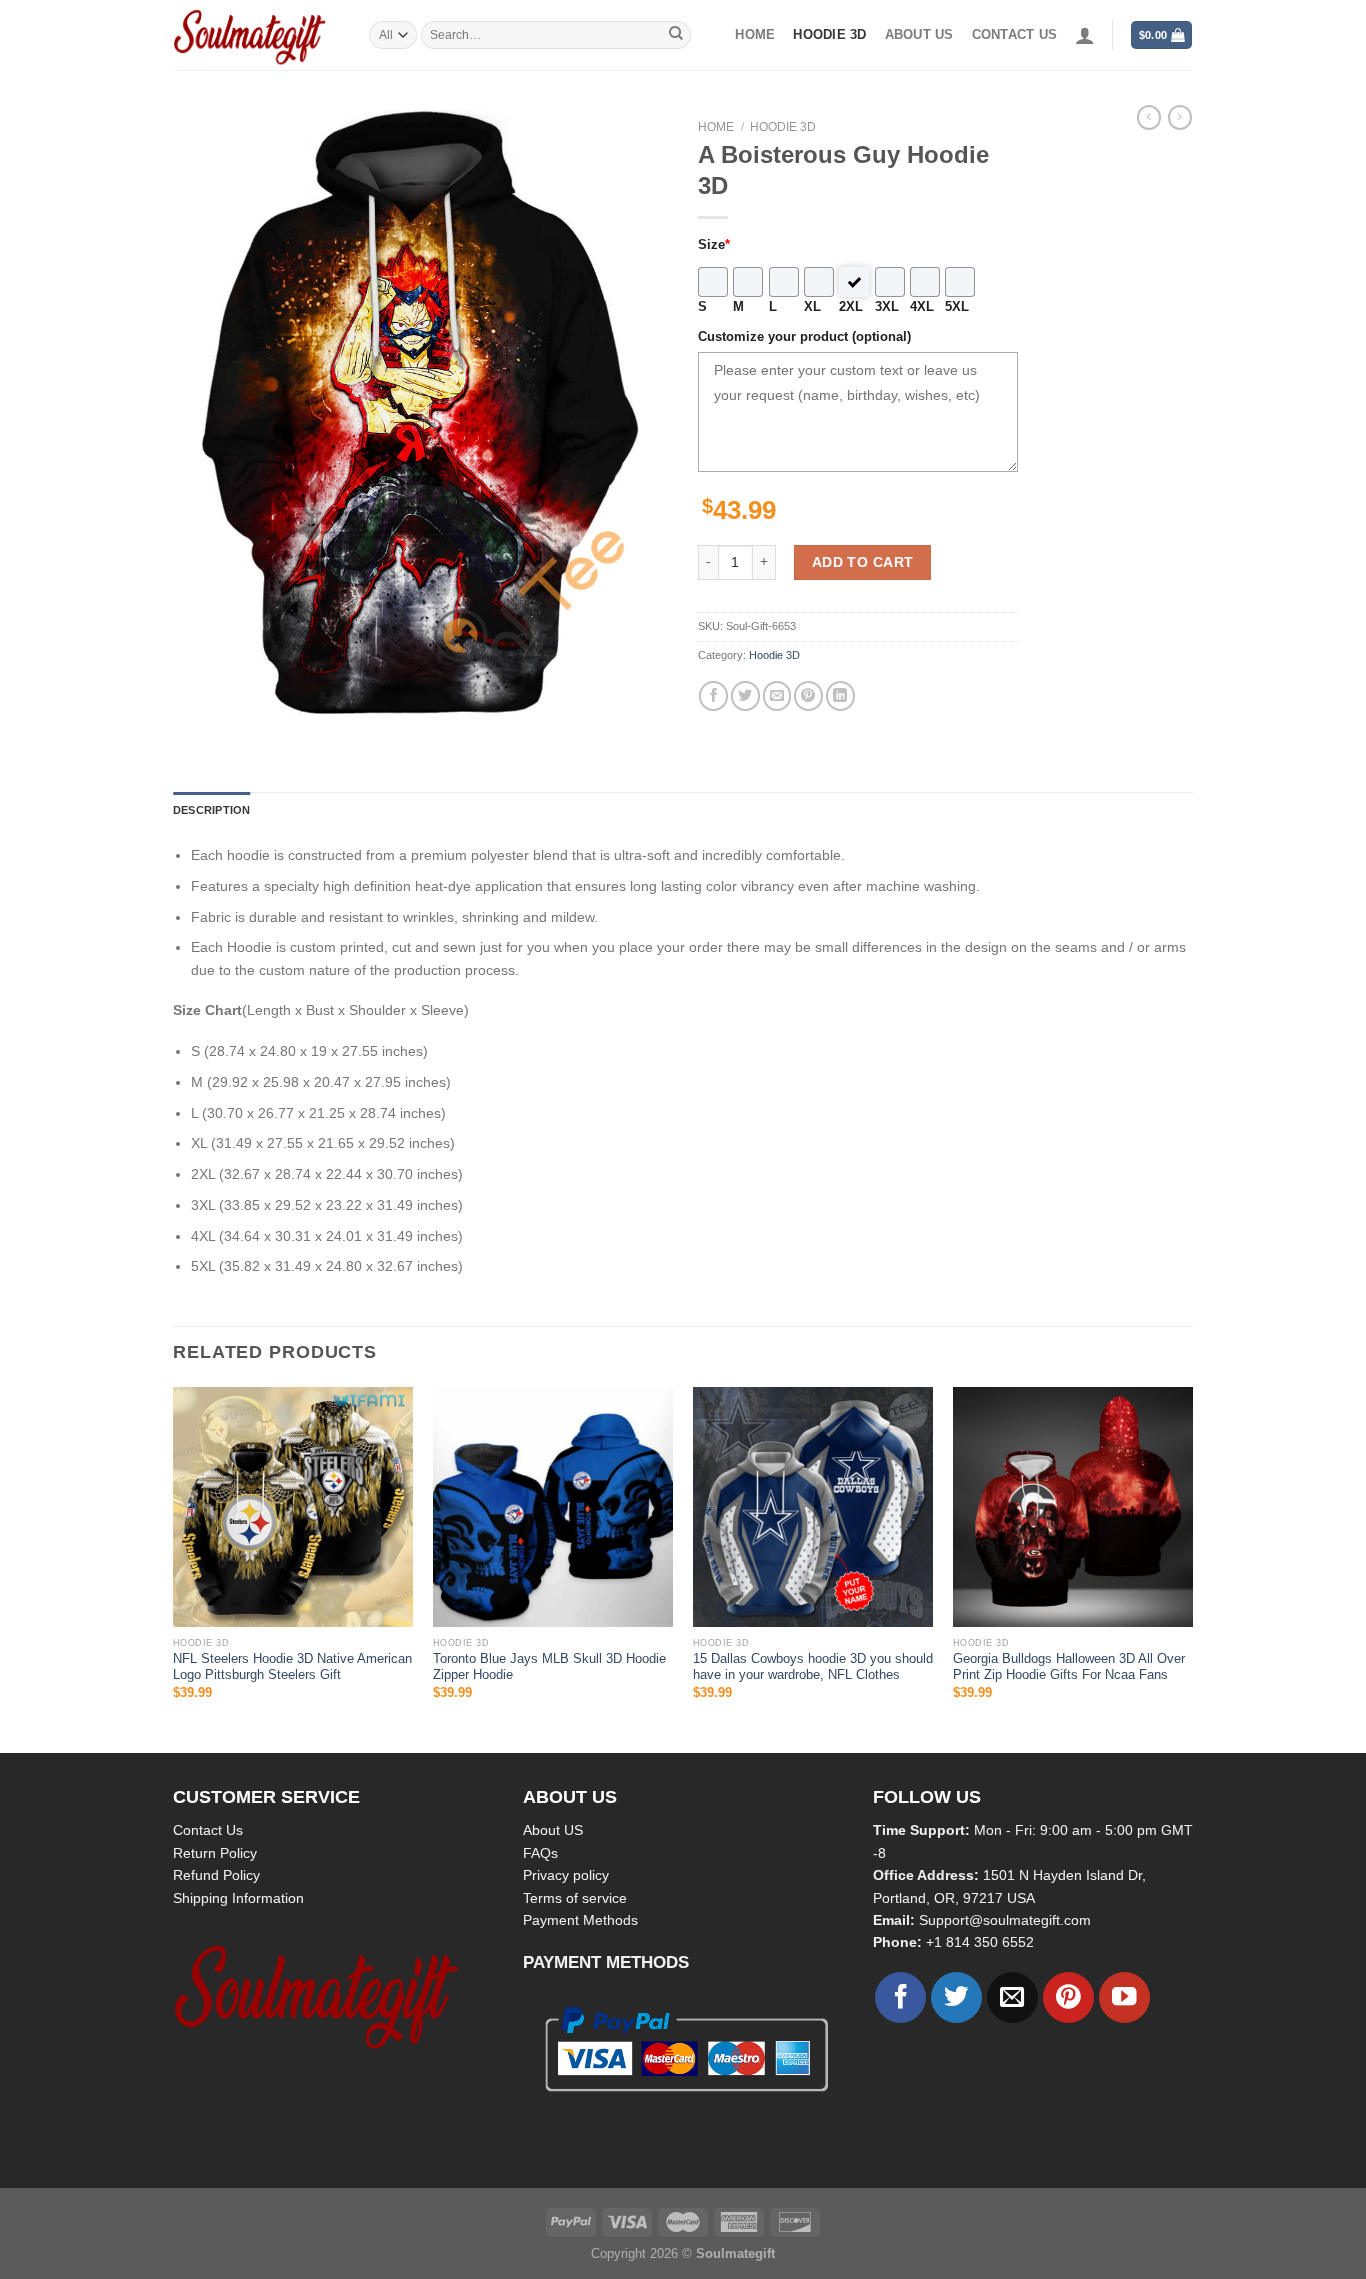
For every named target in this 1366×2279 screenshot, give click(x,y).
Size (714, 245)
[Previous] (174, 1568)
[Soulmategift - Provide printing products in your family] (256, 35)
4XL (922, 307)
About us (919, 35)
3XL (887, 307)
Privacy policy (566, 1875)
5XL (957, 307)
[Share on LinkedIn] (840, 695)
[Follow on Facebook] (900, 1997)
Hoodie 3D (829, 35)
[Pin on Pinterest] (808, 695)
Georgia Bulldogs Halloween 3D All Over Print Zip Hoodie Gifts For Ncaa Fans (1069, 1667)
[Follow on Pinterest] (1068, 1997)
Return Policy (215, 1853)
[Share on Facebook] (713, 695)
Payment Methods (580, 1920)
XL (812, 307)
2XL (851, 307)
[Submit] (676, 35)
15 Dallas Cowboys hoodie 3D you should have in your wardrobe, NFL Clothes (813, 1667)
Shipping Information (238, 1898)
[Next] (1192, 1568)
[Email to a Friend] (777, 695)
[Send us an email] (1012, 1997)
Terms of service (575, 1898)
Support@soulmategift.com (1005, 1920)
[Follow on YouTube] (1124, 1997)
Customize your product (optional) (804, 337)
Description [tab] (211, 810)
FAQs (540, 1853)
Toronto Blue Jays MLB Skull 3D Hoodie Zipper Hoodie (549, 1667)
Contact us (1015, 35)
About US (553, 1830)
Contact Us (208, 1830)
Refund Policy (216, 1875)
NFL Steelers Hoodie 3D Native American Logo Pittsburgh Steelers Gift (292, 1667)
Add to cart (863, 562)
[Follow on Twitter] (956, 1997)
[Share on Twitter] (745, 695)
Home (755, 35)
